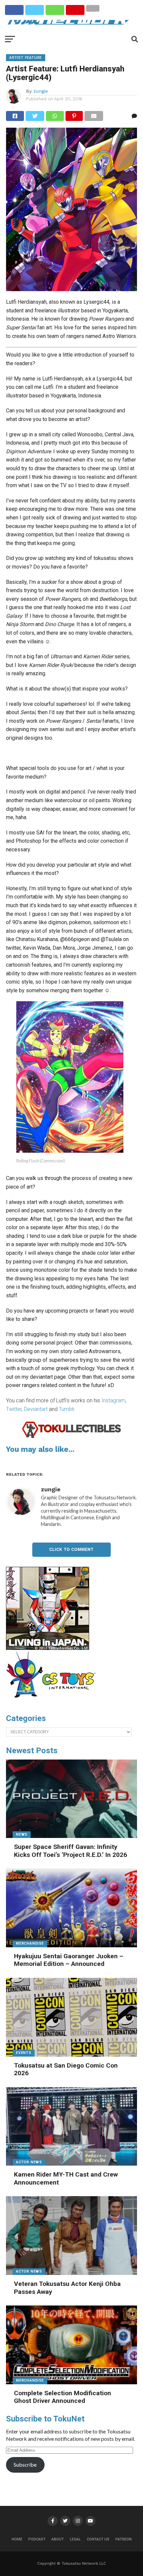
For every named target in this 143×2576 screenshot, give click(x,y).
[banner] (48, 1648)
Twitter (14, 1409)
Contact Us (98, 2539)
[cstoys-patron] (53, 1701)
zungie (41, 91)
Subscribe (25, 2465)
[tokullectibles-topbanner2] (71, 1437)
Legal (75, 2539)
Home (17, 2539)
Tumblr (67, 1409)
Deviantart (36, 1409)
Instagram (113, 1400)
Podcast (37, 2539)
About (58, 2539)
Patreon (124, 2539)
